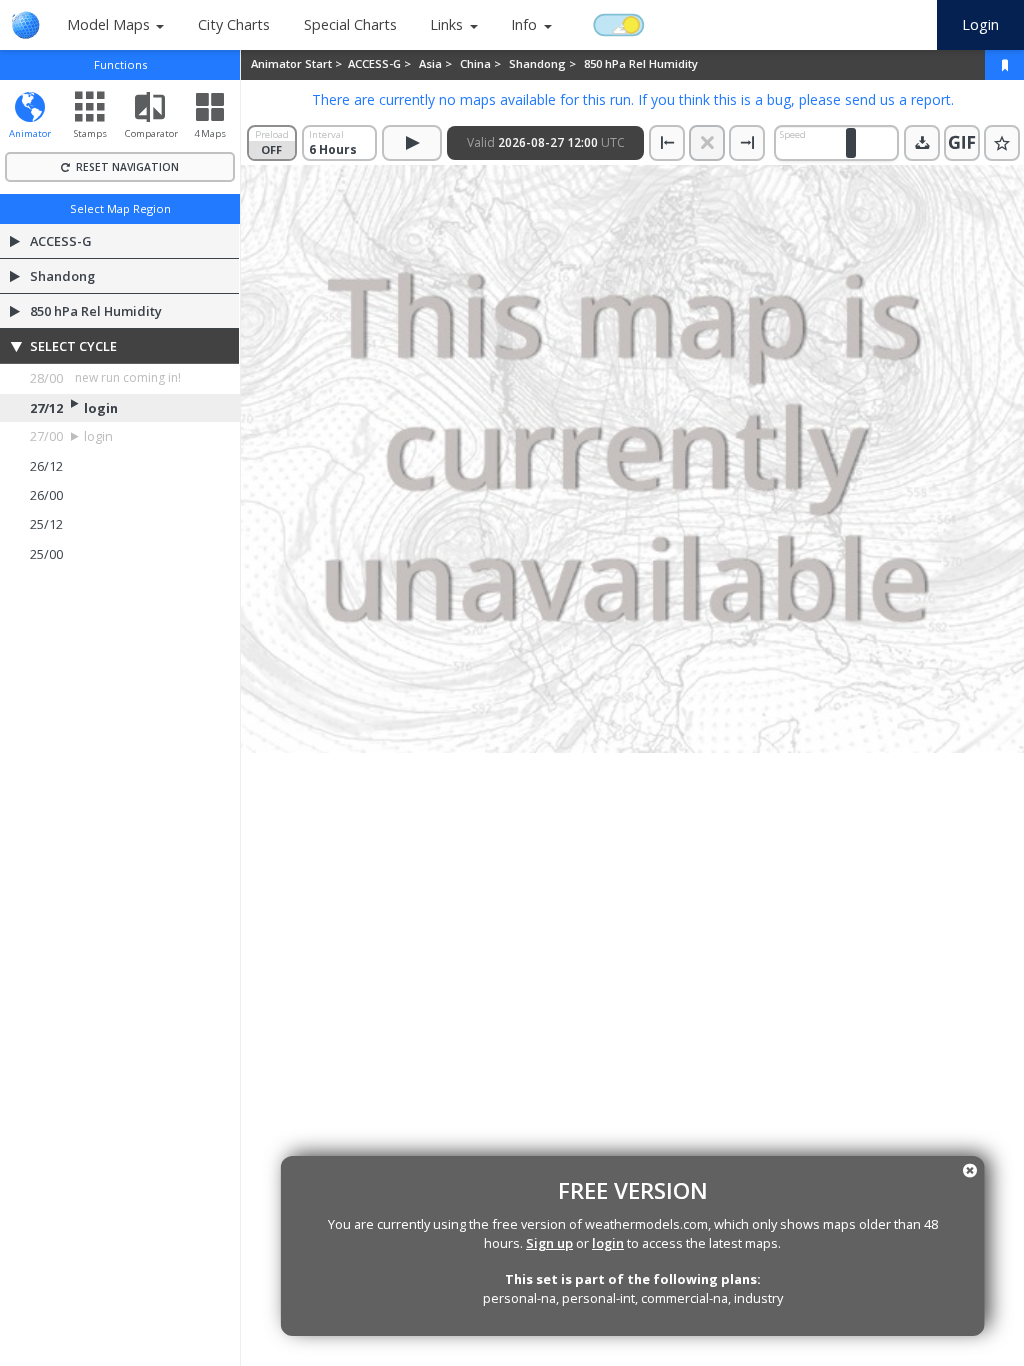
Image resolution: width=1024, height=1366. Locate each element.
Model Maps (108, 24)
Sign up (549, 1243)
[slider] (851, 143)
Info (524, 24)
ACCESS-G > (381, 63)
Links (446, 24)
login (608, 1243)
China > (482, 63)
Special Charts (350, 24)
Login (980, 24)
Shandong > (544, 63)
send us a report (898, 99)
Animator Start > (298, 63)
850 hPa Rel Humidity (641, 63)
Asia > (437, 63)
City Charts (234, 24)
